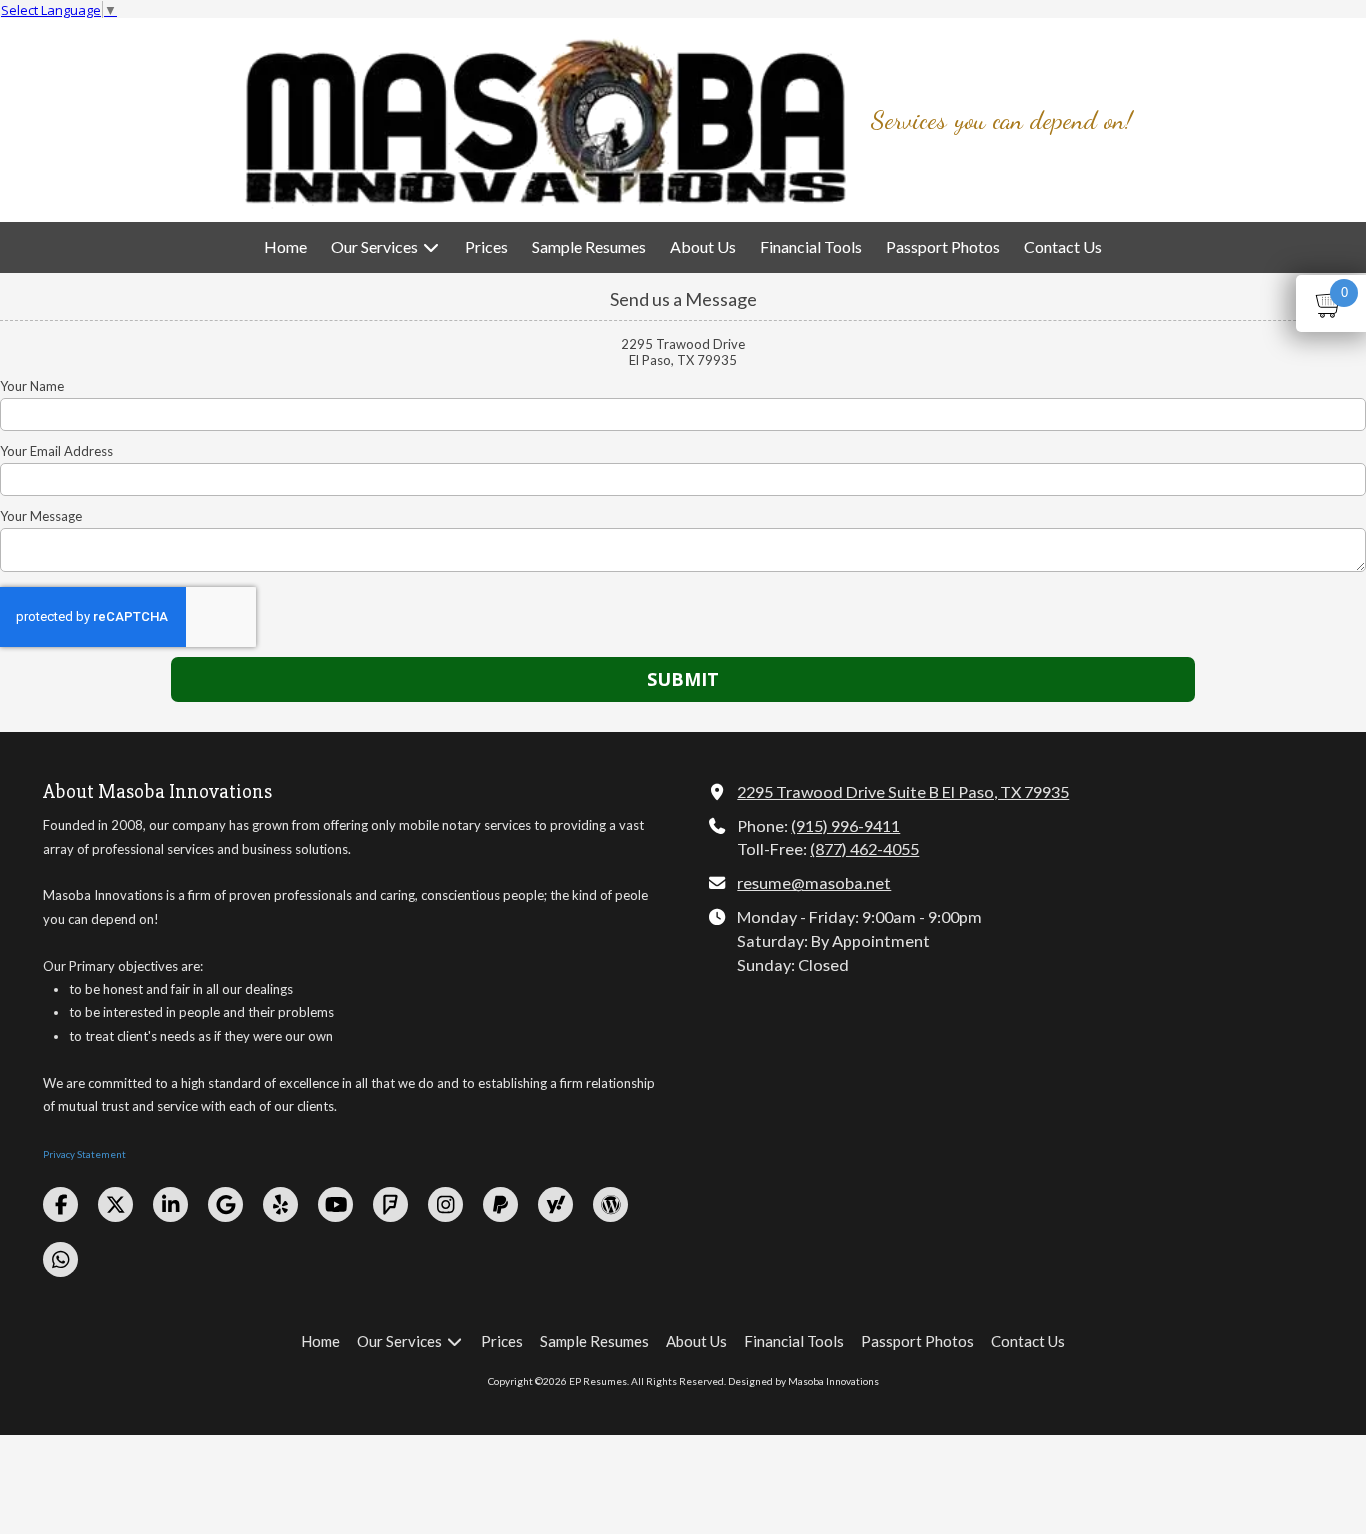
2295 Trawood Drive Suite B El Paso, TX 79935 (903, 791)
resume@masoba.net (814, 882)
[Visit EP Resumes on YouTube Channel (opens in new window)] (335, 1204)
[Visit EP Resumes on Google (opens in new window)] (225, 1204)
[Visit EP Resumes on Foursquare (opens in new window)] (390, 1204)
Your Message (41, 516)
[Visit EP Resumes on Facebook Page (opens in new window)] (60, 1204)
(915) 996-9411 (845, 825)
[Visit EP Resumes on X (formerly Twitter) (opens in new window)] (115, 1204)
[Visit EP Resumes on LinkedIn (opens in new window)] (170, 1204)
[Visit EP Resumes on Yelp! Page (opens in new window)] (280, 1204)
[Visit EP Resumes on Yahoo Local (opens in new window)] (555, 1204)
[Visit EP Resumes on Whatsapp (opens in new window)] (60, 1259)
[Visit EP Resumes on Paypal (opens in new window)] (500, 1204)
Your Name (32, 386)
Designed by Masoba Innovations (803, 1381)
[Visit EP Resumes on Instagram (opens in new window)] (445, 1204)
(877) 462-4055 (864, 848)
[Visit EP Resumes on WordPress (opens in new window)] (610, 1204)
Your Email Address (56, 451)
